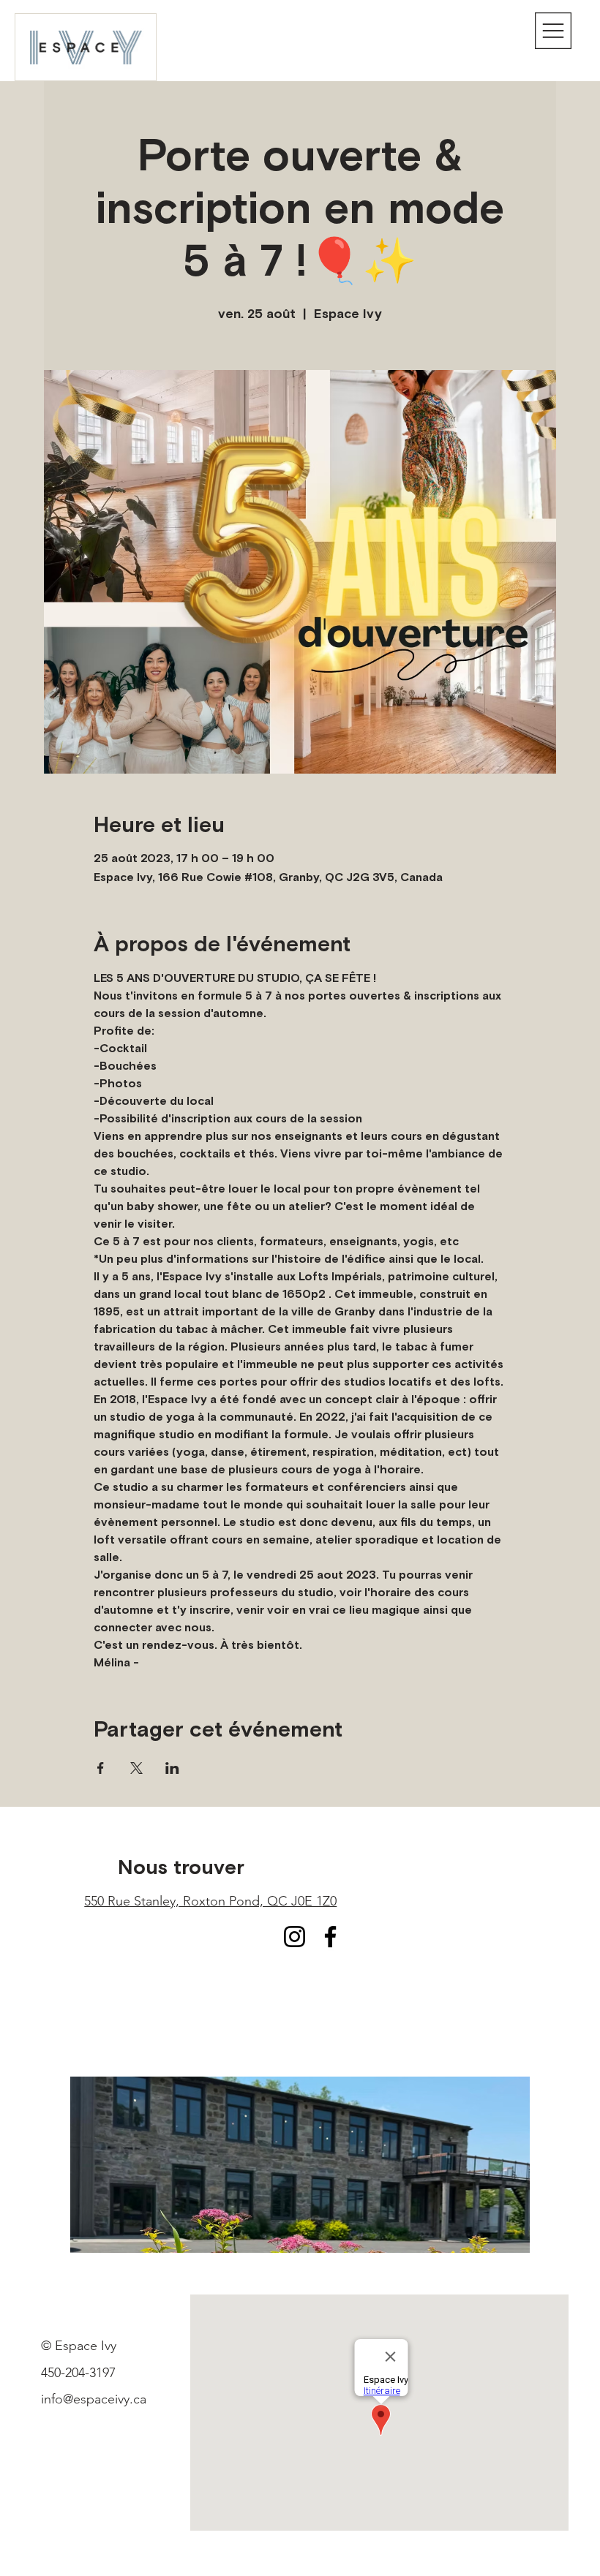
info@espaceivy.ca (94, 2399)
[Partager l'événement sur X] (136, 1768)
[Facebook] (330, 1937)
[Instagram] (295, 1937)
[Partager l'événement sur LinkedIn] (172, 1768)
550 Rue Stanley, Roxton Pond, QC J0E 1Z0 (210, 1901)
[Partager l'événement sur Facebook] (101, 1768)
